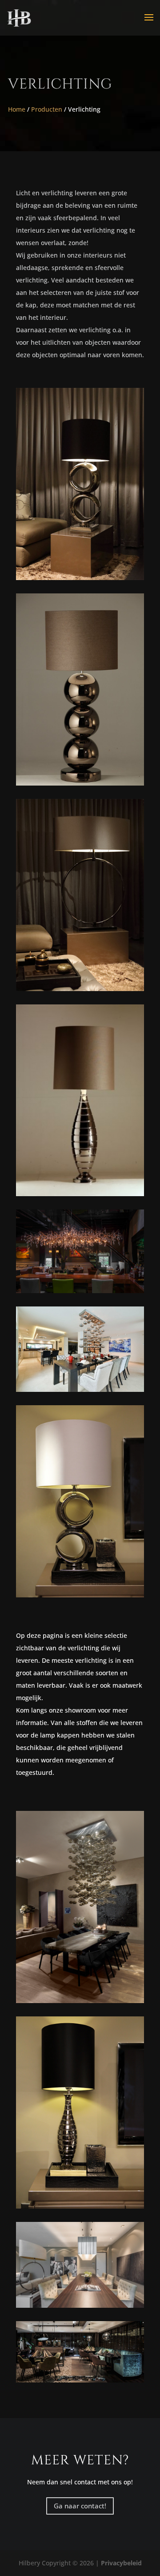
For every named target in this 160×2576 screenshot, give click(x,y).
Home (17, 109)
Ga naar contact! (80, 2506)
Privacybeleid (121, 2563)
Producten (47, 109)
